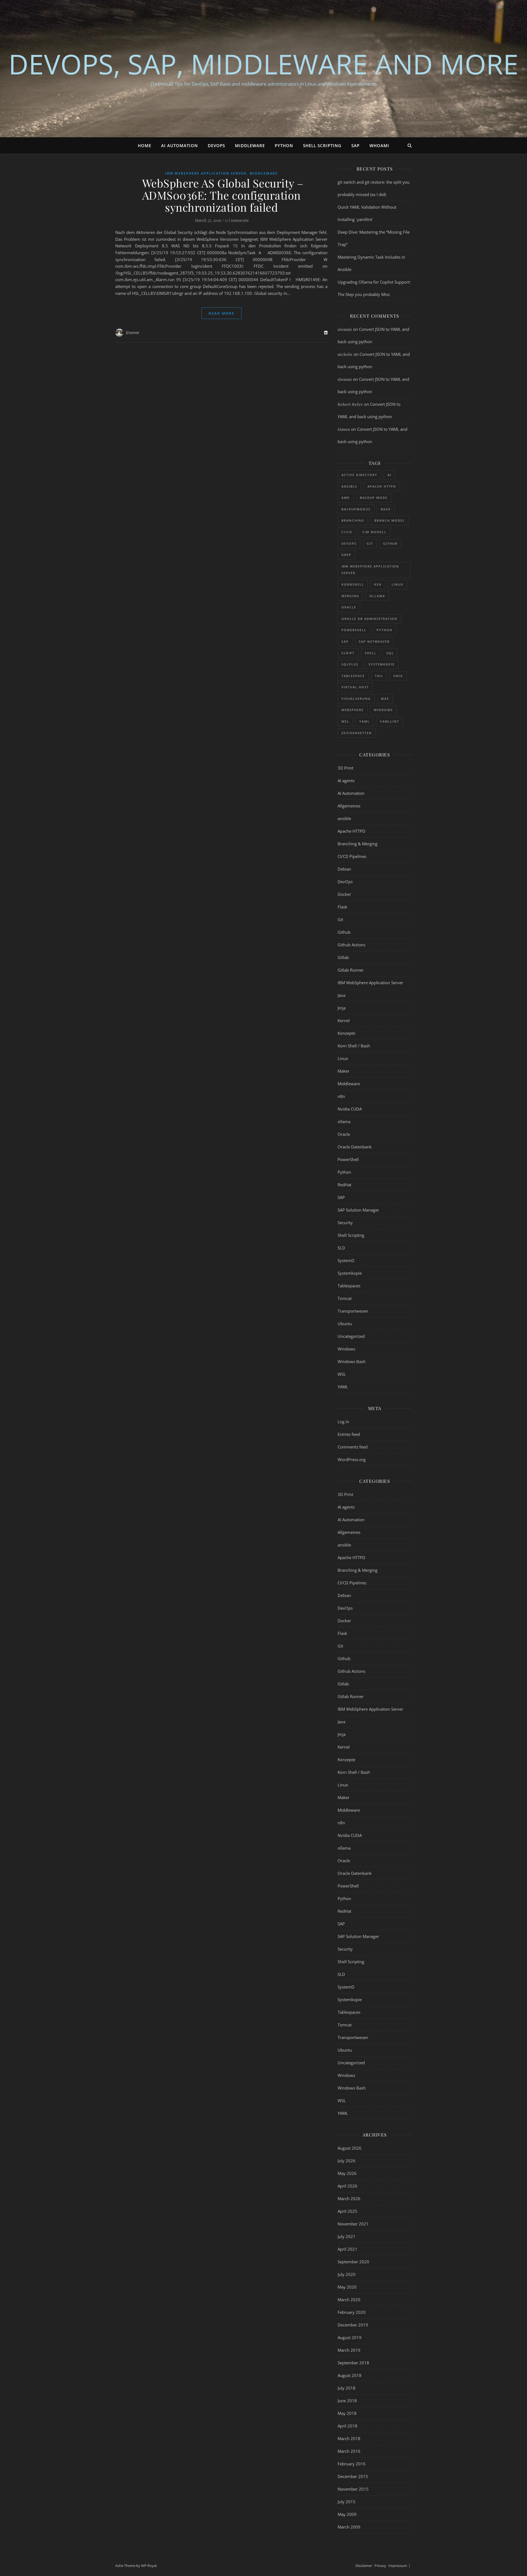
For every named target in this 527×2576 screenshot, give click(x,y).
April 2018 (347, 2426)
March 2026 (349, 2199)
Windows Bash (352, 1361)
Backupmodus (356, 509)
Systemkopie (382, 664)
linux (398, 584)
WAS (385, 699)
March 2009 (349, 2527)
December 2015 (353, 2476)
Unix (398, 676)
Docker (344, 894)
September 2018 (353, 2363)
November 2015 (353, 2489)
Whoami (379, 146)
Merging (350, 596)
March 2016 (349, 2451)
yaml (365, 721)
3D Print (345, 768)
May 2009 (347, 2514)
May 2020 (347, 2287)
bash (386, 509)
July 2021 (347, 2236)
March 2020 (349, 2300)
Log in (343, 1422)
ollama (377, 596)
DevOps (216, 146)
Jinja (342, 1008)
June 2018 (347, 2401)
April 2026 (347, 2186)
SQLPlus (350, 664)
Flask (342, 907)
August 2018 (350, 2375)
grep (346, 555)
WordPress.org (352, 1459)
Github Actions (351, 945)
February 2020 (352, 2312)
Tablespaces (349, 1286)
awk (346, 498)
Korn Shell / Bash (354, 1046)
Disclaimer (364, 2566)
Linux (343, 1058)
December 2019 (353, 2325)
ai (389, 475)
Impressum (398, 2566)
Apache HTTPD (382, 486)
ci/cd (347, 532)
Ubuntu (345, 1324)
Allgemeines (349, 806)
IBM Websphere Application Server (370, 570)
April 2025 (347, 2211)
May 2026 (347, 2173)
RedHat (344, 1185)
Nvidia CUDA (350, 1109)
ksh (378, 584)
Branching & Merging (358, 844)
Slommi (133, 333)
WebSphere (353, 710)
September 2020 (353, 2262)
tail (379, 676)
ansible (349, 486)
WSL (342, 1374)
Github (344, 932)
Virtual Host (355, 687)
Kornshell (353, 584)
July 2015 (347, 2502)
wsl (345, 721)
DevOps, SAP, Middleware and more (263, 64)
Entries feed (349, 1434)
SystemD (346, 1260)
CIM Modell (374, 532)
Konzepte (346, 1033)
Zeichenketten (357, 733)
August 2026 (350, 2148)
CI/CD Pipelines (352, 856)
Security (345, 1223)
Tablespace (353, 676)
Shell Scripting (322, 146)
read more (222, 313)
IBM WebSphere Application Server (206, 173)
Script (348, 653)
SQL (390, 653)
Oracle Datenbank (355, 1147)
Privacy (380, 2566)
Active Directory (359, 475)
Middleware (250, 146)
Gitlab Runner (351, 970)
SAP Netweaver (374, 641)
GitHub (390, 543)
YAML (343, 1387)
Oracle (349, 607)
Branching (353, 520)
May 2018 (347, 2413)
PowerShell (354, 630)
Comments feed (353, 1447)
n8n (341, 1096)
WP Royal (149, 2566)
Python (284, 146)
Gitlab (343, 957)
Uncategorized (351, 1336)
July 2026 (347, 2161)
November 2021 (353, 2224)
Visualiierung (356, 699)
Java (341, 995)
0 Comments (237, 220)
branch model (390, 520)
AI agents (346, 781)
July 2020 (347, 2274)
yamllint (389, 721)
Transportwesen (353, 1311)
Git (370, 543)
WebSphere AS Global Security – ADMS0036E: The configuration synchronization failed (221, 195)
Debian (344, 869)
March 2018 (349, 2438)
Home (145, 146)
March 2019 (349, 2350)
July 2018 (347, 2388)
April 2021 (347, 2249)
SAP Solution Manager (358, 1210)
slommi (345, 329)
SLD (341, 1248)
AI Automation (180, 146)
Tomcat (345, 1298)
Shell (371, 653)
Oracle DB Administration (369, 619)
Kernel (344, 1020)
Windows (383, 710)
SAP (355, 146)
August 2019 (350, 2337)
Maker (344, 1071)
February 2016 (352, 2464)
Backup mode (374, 498)
